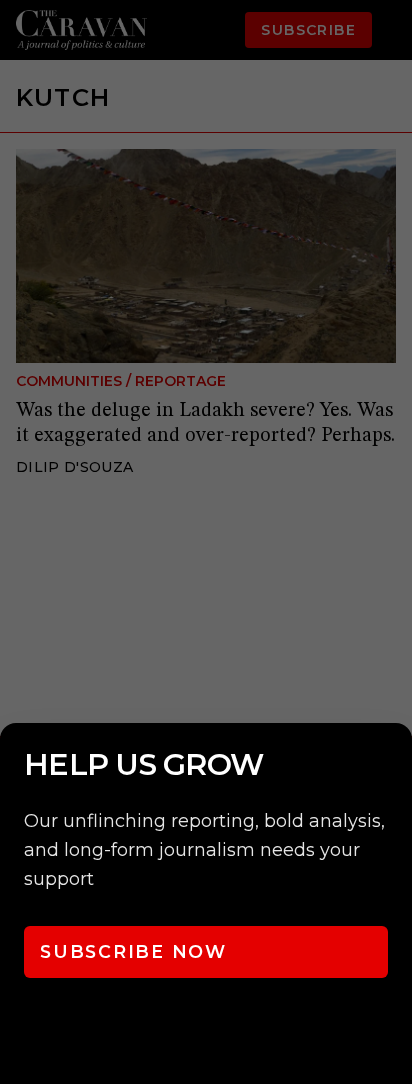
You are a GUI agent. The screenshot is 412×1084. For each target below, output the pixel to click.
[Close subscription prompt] (392, 765)
